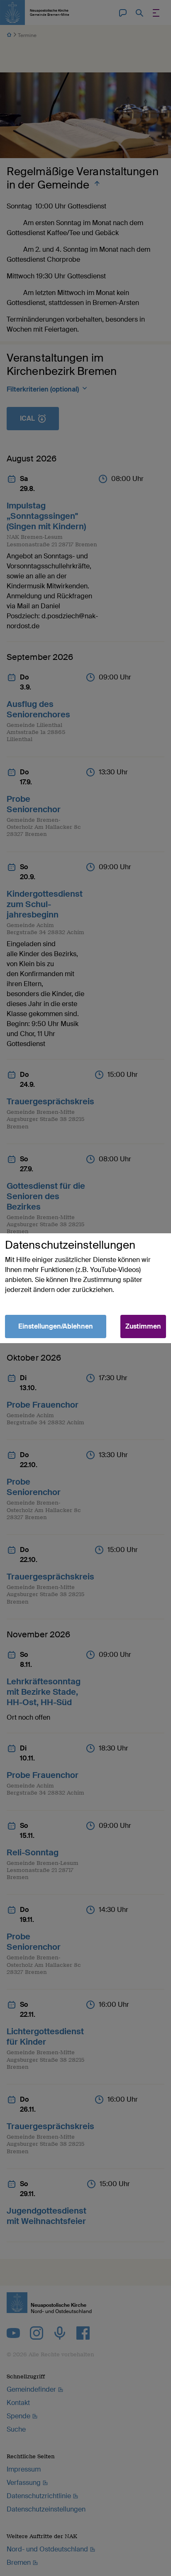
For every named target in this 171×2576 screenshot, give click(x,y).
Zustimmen (143, 1326)
